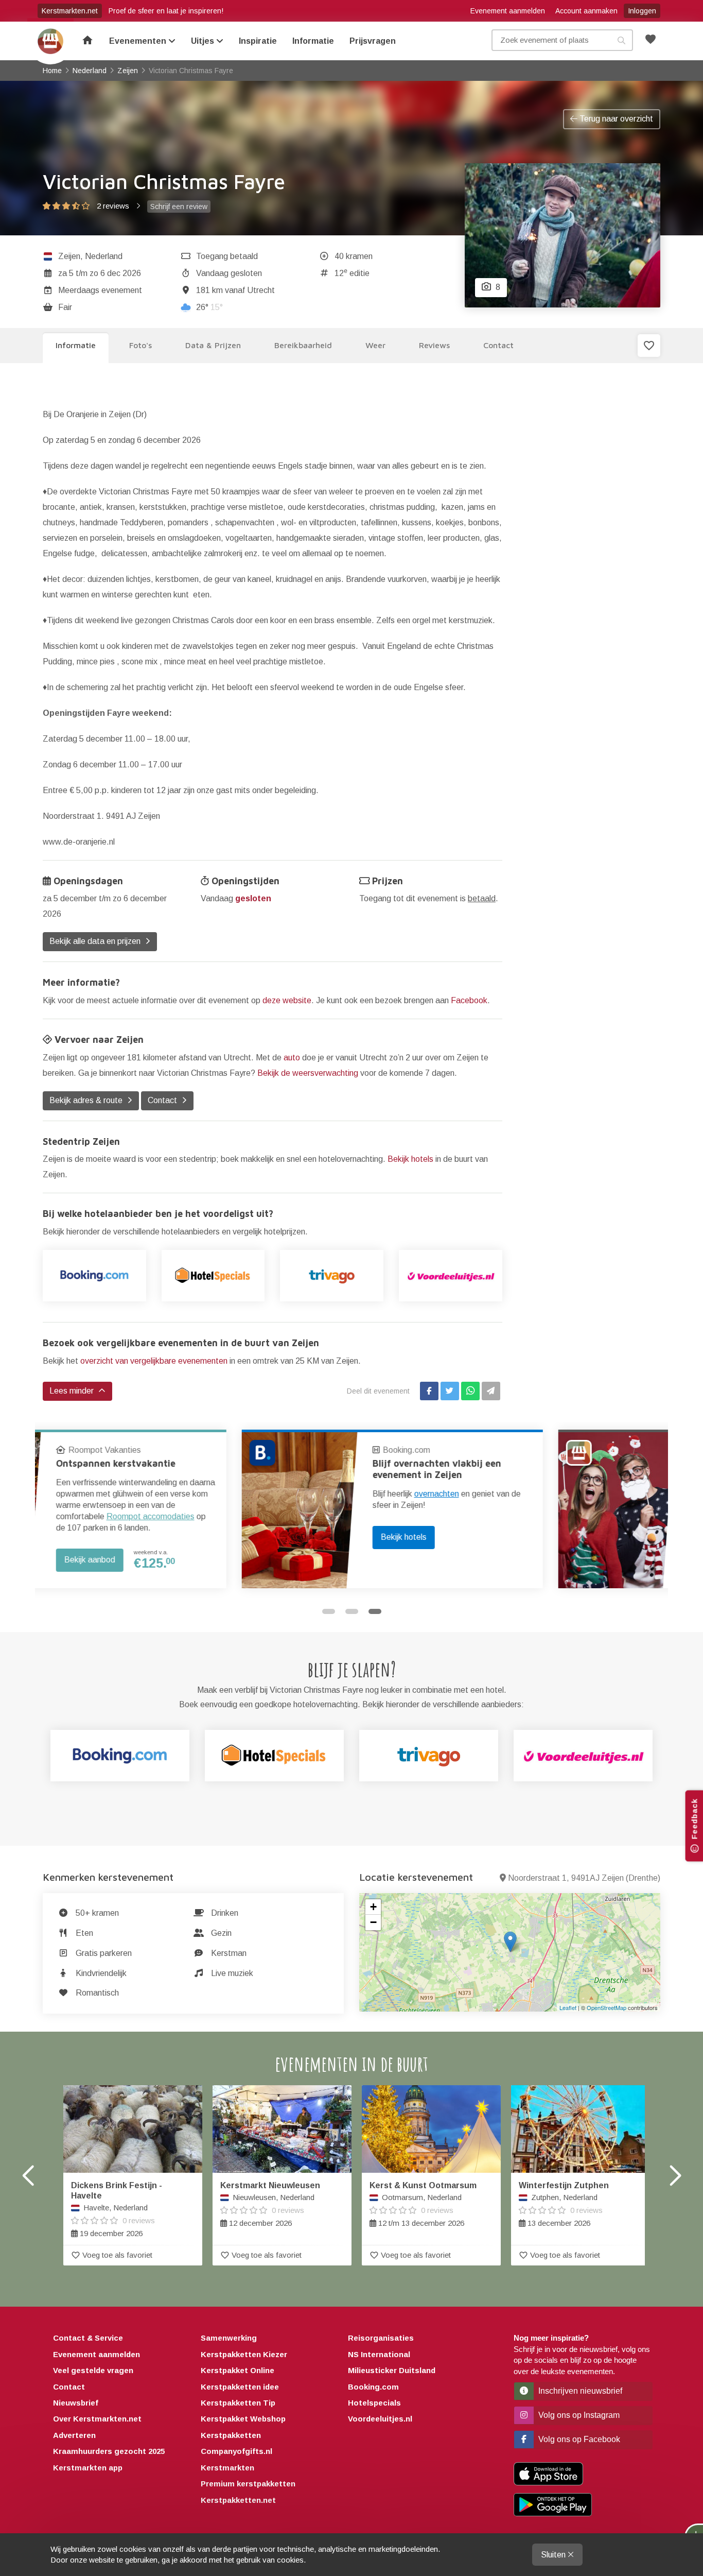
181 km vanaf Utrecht (235, 290)
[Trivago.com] (429, 1756)
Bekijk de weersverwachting (308, 1073)
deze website (287, 1000)
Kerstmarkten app (88, 2468)
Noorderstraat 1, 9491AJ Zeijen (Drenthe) (584, 1878)
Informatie (313, 41)
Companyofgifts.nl (236, 2451)
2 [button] (352, 1611)
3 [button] (375, 1611)
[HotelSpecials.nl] (213, 1276)
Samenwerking (229, 2338)
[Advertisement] (589, 536)
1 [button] (329, 1611)
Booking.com (207, 1450)
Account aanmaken (586, 11)
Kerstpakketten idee (240, 2387)
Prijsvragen (373, 41)
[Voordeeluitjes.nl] (451, 1276)
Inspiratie (258, 41)
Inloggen (642, 11)
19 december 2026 (117, 2209)
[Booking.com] (94, 1276)
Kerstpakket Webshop (243, 2419)
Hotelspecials (374, 2403)
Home (50, 41)
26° (209, 307)
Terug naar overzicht (615, 119)
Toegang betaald (227, 256)
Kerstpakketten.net (238, 2500)
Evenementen (139, 41)
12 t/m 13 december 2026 (423, 2204)
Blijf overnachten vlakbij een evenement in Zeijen (238, 1469)
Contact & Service (88, 2338)
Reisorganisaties (381, 2338)
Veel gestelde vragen (93, 2370)
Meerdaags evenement (100, 290)
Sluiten (554, 2555)
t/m (100, 273)
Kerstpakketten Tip (238, 2403)
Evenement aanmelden (508, 11)
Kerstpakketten (231, 2435)
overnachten (238, 1494)
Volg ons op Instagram (578, 2415)
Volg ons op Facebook (578, 2439)
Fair (65, 307)
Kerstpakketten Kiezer (244, 2354)
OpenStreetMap (607, 2007)
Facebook (469, 1000)
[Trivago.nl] (332, 1276)
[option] (193, 1509)
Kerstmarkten (227, 2468)
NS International (379, 2354)
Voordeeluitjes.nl (380, 2419)
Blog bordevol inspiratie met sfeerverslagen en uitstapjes (554, 1469)
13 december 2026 (564, 2204)
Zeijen (69, 256)
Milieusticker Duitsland (392, 2370)
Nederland (104, 256)
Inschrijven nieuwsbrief (579, 2391)
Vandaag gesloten (229, 273)
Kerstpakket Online (238, 2370)
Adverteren (74, 2435)
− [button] (373, 1922)
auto (292, 1058)
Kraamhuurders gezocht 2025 (109, 2451)
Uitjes (204, 41)
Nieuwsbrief (76, 2403)
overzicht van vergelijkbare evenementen (154, 1361)
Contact (69, 2387)
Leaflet (568, 2007)
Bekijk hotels (410, 1159)
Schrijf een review (179, 207)
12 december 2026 (270, 2204)
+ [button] (373, 1907)
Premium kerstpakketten (248, 2484)
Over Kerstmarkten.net (97, 2419)
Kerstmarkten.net (70, 11)
